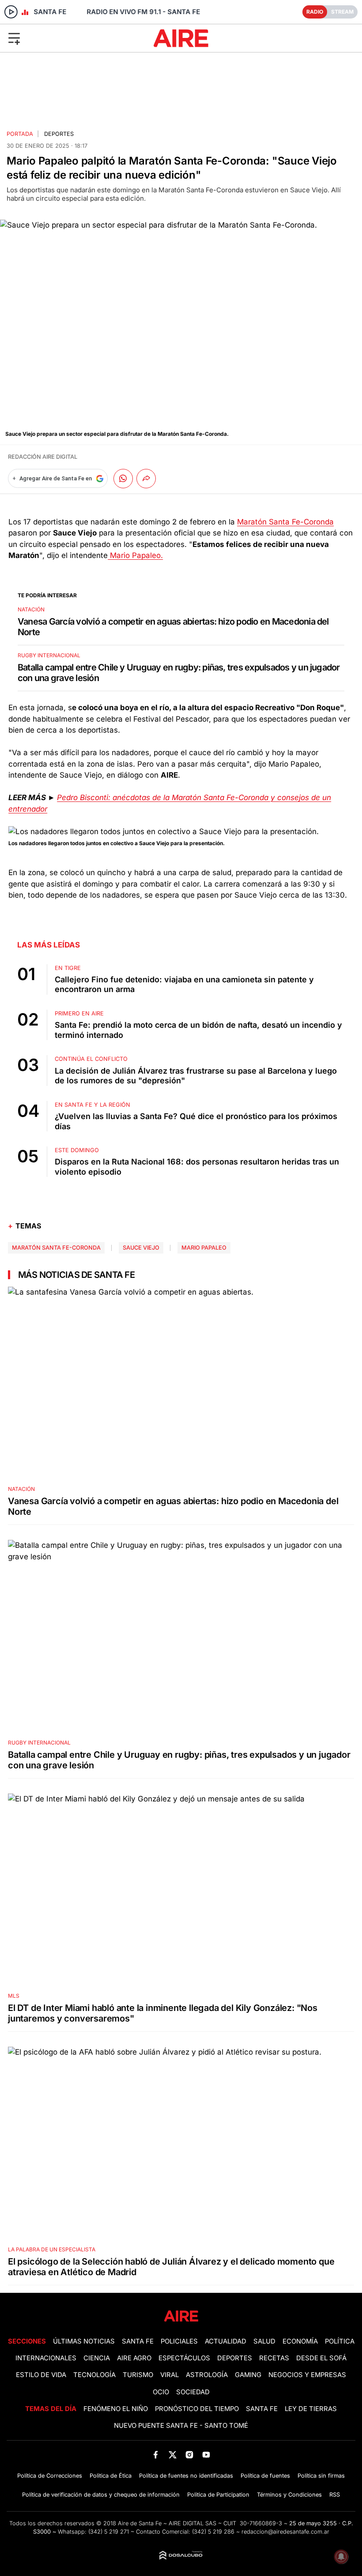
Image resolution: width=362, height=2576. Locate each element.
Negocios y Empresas (307, 2375)
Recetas (274, 2358)
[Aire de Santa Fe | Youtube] (206, 2454)
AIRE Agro (134, 2358)
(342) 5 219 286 (213, 2532)
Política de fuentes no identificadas (186, 2476)
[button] (60, 38)
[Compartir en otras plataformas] (146, 479)
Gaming (248, 2375)
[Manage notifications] (341, 2557)
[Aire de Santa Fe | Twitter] (172, 2454)
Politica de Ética (111, 2476)
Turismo (138, 2375)
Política (340, 2341)
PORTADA (20, 134)
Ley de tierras (311, 2409)
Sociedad (193, 2392)
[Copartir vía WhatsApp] (123, 479)
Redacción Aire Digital (43, 457)
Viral (170, 2375)
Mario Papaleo (204, 1248)
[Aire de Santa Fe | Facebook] (156, 2454)
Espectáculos (184, 2358)
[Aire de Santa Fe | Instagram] (190, 2454)
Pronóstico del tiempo (197, 2409)
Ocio (161, 2392)
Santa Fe (138, 2341)
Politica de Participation (218, 2495)
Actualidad (226, 2341)
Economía (300, 2341)
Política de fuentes (265, 2476)
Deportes (59, 134)
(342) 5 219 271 (109, 2532)
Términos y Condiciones (289, 2495)
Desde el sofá (321, 2358)
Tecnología (94, 2375)
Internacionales (46, 2358)
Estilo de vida (41, 2375)
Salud (264, 2341)
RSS (335, 2495)
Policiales (179, 2341)
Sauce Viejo (141, 1248)
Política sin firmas (321, 2476)
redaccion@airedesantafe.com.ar (285, 2532)
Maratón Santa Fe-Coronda (285, 522)
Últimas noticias (84, 2341)
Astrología (207, 2375)
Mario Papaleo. (135, 555)
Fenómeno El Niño (116, 2409)
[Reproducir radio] (11, 12)
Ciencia (97, 2358)
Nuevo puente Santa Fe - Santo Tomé (181, 2426)
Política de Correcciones (50, 2476)
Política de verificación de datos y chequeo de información (101, 2495)
